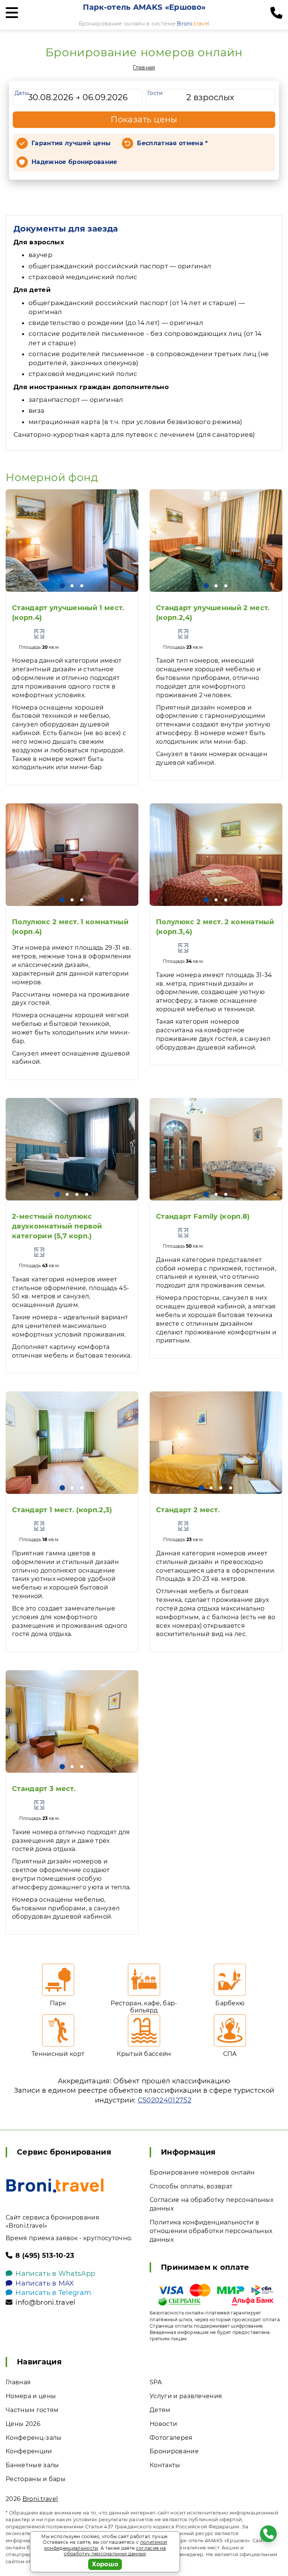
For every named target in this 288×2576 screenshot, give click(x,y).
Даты (22, 93)
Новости (163, 2424)
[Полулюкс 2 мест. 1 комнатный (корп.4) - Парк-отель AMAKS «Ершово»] (72, 855)
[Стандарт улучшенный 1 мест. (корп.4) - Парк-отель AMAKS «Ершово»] (72, 541)
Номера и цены (31, 2396)
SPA (156, 2382)
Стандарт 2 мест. (188, 1510)
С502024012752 (164, 2100)
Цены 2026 (23, 2424)
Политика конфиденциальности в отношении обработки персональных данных (211, 2231)
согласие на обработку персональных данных (115, 2551)
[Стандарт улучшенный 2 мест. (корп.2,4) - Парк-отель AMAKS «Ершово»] (216, 541)
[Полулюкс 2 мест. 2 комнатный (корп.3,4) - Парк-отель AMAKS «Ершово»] (216, 855)
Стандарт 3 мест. (44, 1789)
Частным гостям (32, 2410)
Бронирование (174, 2451)
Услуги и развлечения (186, 2396)
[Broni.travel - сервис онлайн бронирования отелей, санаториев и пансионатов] (55, 2186)
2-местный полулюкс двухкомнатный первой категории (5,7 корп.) (57, 1226)
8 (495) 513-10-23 (45, 2256)
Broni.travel (40, 2499)
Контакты (165, 2465)
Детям (160, 2410)
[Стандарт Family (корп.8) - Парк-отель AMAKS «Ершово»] (216, 1149)
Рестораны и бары (36, 2479)
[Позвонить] (276, 13)
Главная (144, 68)
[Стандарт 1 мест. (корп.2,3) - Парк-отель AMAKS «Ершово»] (72, 1443)
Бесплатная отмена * (172, 143)
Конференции (29, 2451)
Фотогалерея (171, 2438)
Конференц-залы (34, 2438)
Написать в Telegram (53, 2293)
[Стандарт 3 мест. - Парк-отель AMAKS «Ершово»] (72, 1721)
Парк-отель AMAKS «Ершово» (144, 7)
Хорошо (105, 2564)
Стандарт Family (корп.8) (203, 1217)
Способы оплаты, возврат (191, 2186)
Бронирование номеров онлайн (202, 2172)
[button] (62, 586)
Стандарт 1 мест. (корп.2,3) (62, 1510)
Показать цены (144, 120)
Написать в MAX (45, 2283)
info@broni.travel (45, 2302)
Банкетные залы (32, 2465)
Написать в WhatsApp (55, 2274)
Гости (155, 93)
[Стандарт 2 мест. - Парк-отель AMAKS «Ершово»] (216, 1443)
